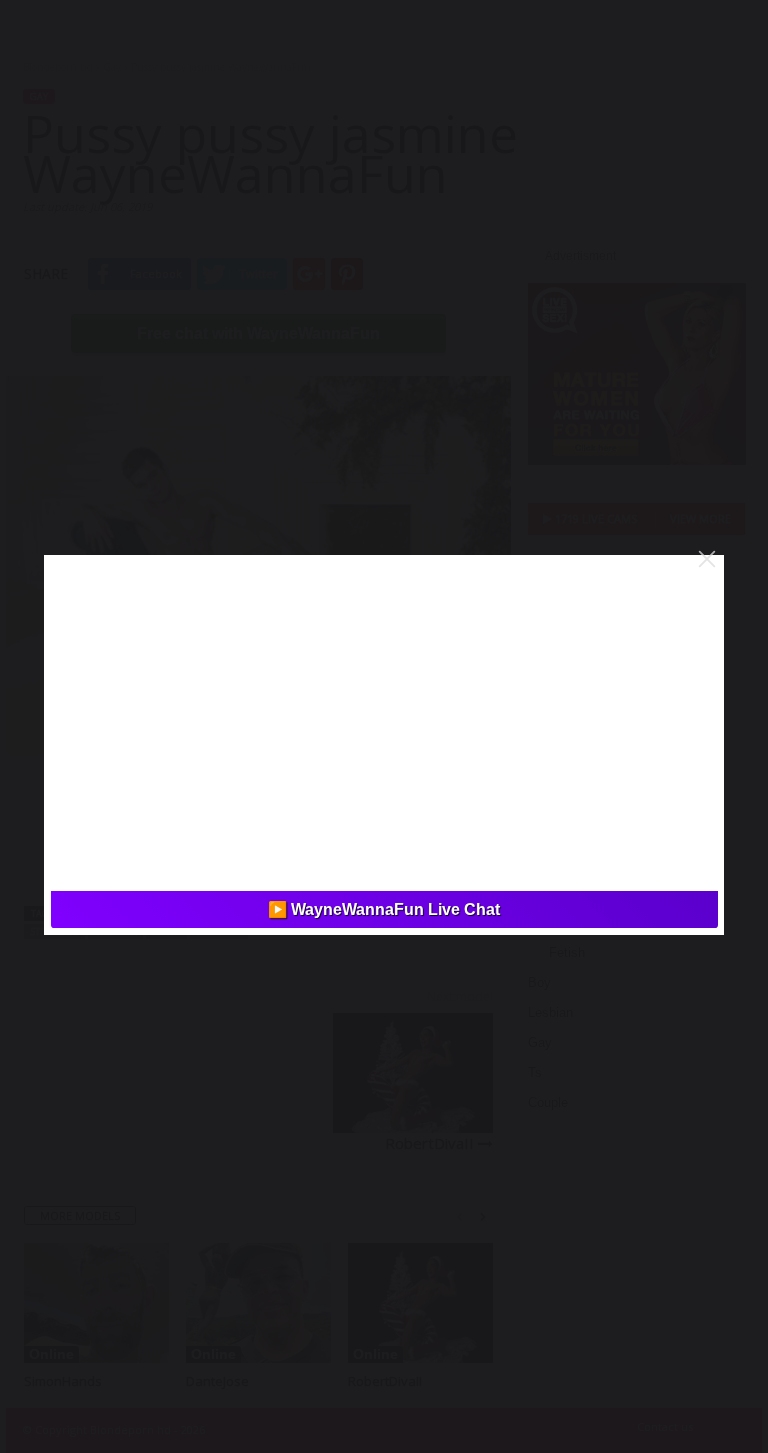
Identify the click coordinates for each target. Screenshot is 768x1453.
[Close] (707, 559)
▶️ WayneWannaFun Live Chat (384, 909)
